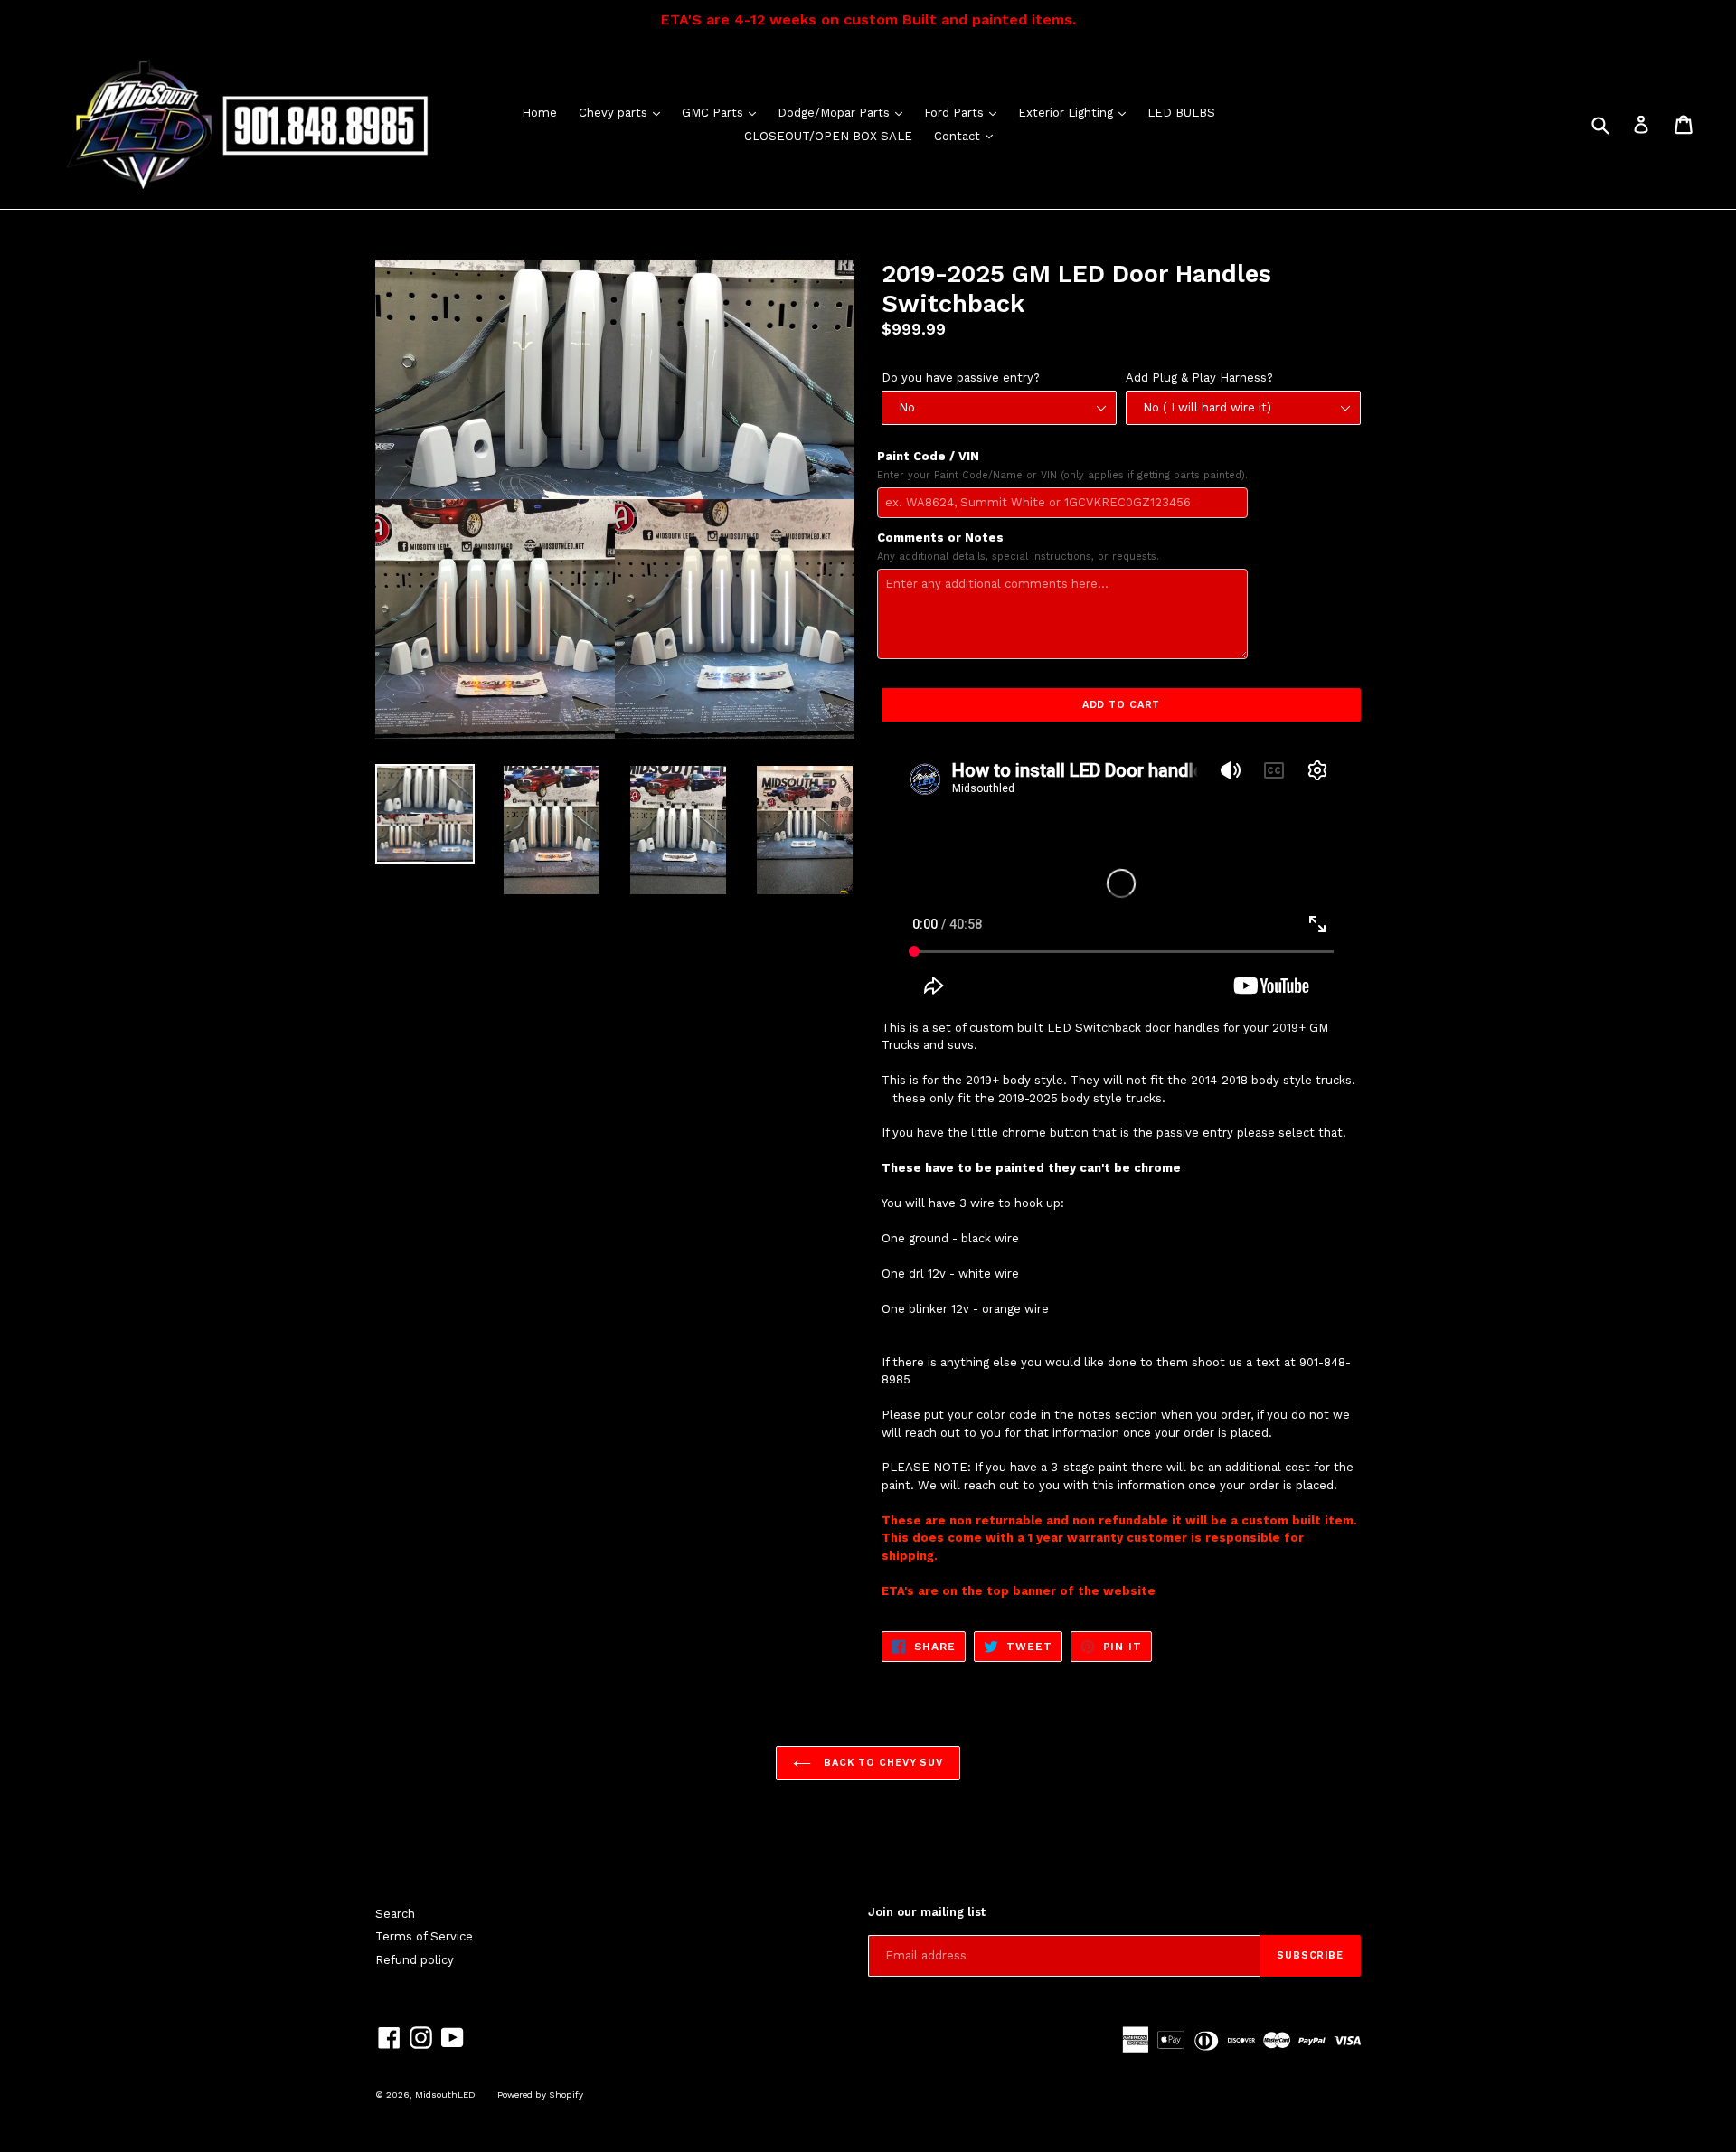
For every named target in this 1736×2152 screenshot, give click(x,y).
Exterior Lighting (1076, 112)
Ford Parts (965, 112)
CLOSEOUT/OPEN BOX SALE (828, 136)
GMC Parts (723, 112)
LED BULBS (1181, 113)
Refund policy (415, 1960)
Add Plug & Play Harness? (1199, 378)
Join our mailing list (927, 1912)
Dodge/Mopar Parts (844, 112)
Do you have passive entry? (961, 378)
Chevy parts (624, 112)
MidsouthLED (445, 2095)
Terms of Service (424, 1936)
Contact (968, 136)
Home (539, 113)
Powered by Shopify (540, 2095)
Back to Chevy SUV (882, 1763)
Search (395, 1914)
